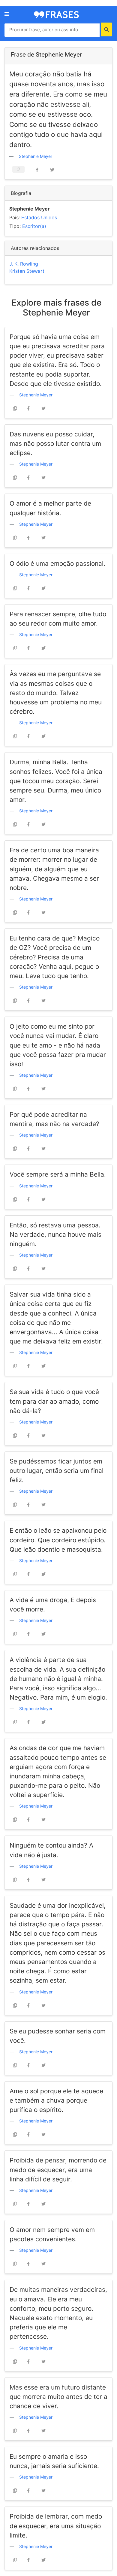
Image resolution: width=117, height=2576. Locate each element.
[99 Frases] (56, 14)
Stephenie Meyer (36, 156)
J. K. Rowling (24, 264)
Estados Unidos (39, 217)
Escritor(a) (34, 226)
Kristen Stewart (27, 271)
